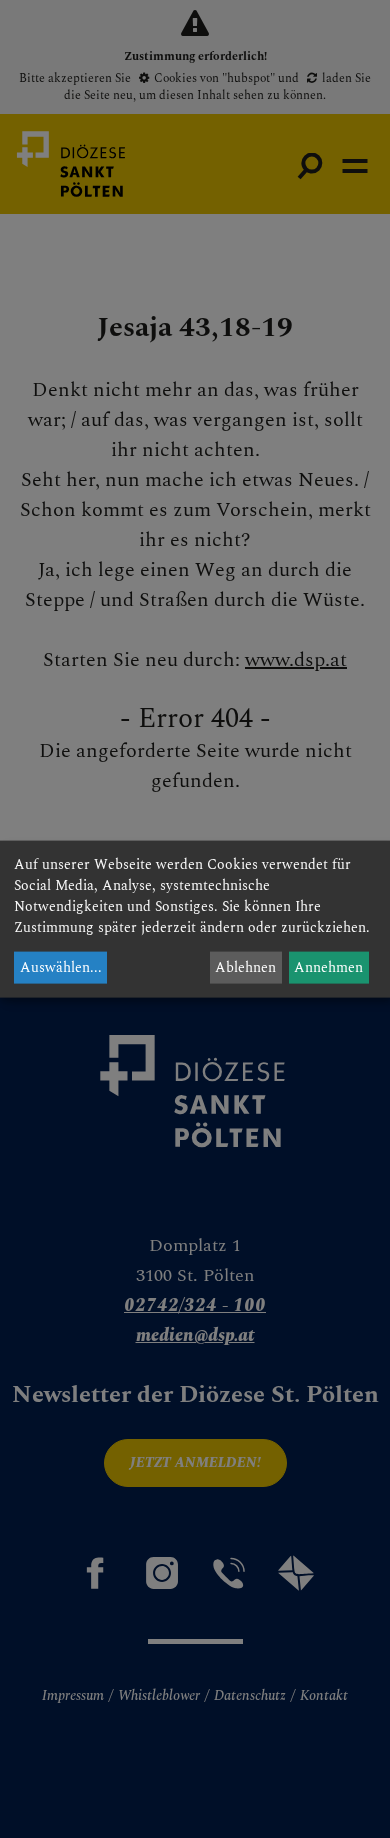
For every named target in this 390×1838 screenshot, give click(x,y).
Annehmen (328, 967)
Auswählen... (61, 967)
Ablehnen (245, 967)
